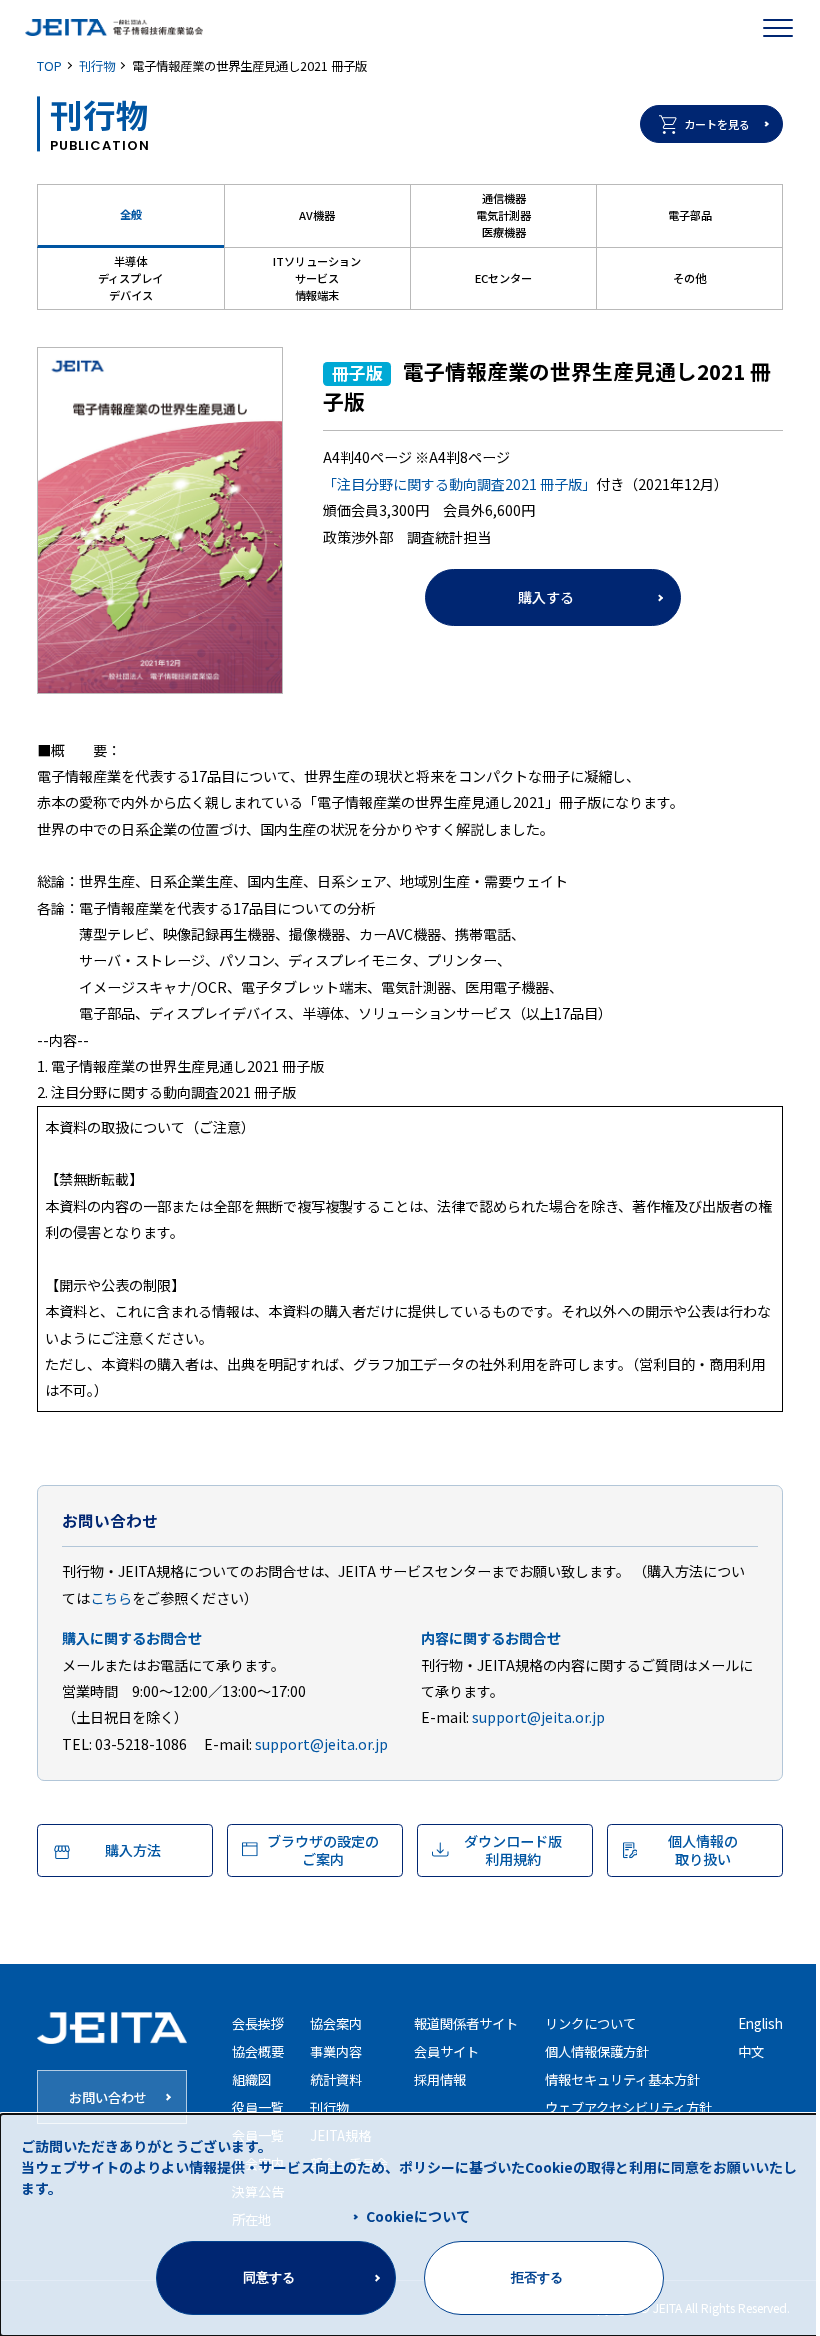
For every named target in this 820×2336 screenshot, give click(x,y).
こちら (111, 1598)
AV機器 (317, 215)
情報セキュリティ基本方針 (622, 2079)
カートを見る (717, 124)
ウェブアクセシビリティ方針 (628, 2107)
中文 (751, 2051)
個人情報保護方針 (597, 2051)
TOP (49, 66)
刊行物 (97, 66)
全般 (131, 214)
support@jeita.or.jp (321, 1744)
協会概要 (258, 2051)
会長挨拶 (258, 2023)
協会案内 (336, 2023)
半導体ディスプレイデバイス (130, 278)
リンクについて (590, 2023)
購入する (546, 597)
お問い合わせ (108, 2097)
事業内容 (336, 2051)
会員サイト (446, 2051)
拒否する (537, 2277)
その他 (689, 278)
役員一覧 (258, 2107)
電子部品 (690, 215)
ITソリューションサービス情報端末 (317, 278)
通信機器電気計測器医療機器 (503, 215)
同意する (269, 2277)
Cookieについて (418, 2216)
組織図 (251, 2079)
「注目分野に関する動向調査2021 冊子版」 (459, 484)
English (760, 2023)
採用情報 (440, 2079)
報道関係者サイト (466, 2023)
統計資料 (336, 2079)
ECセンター (503, 278)
